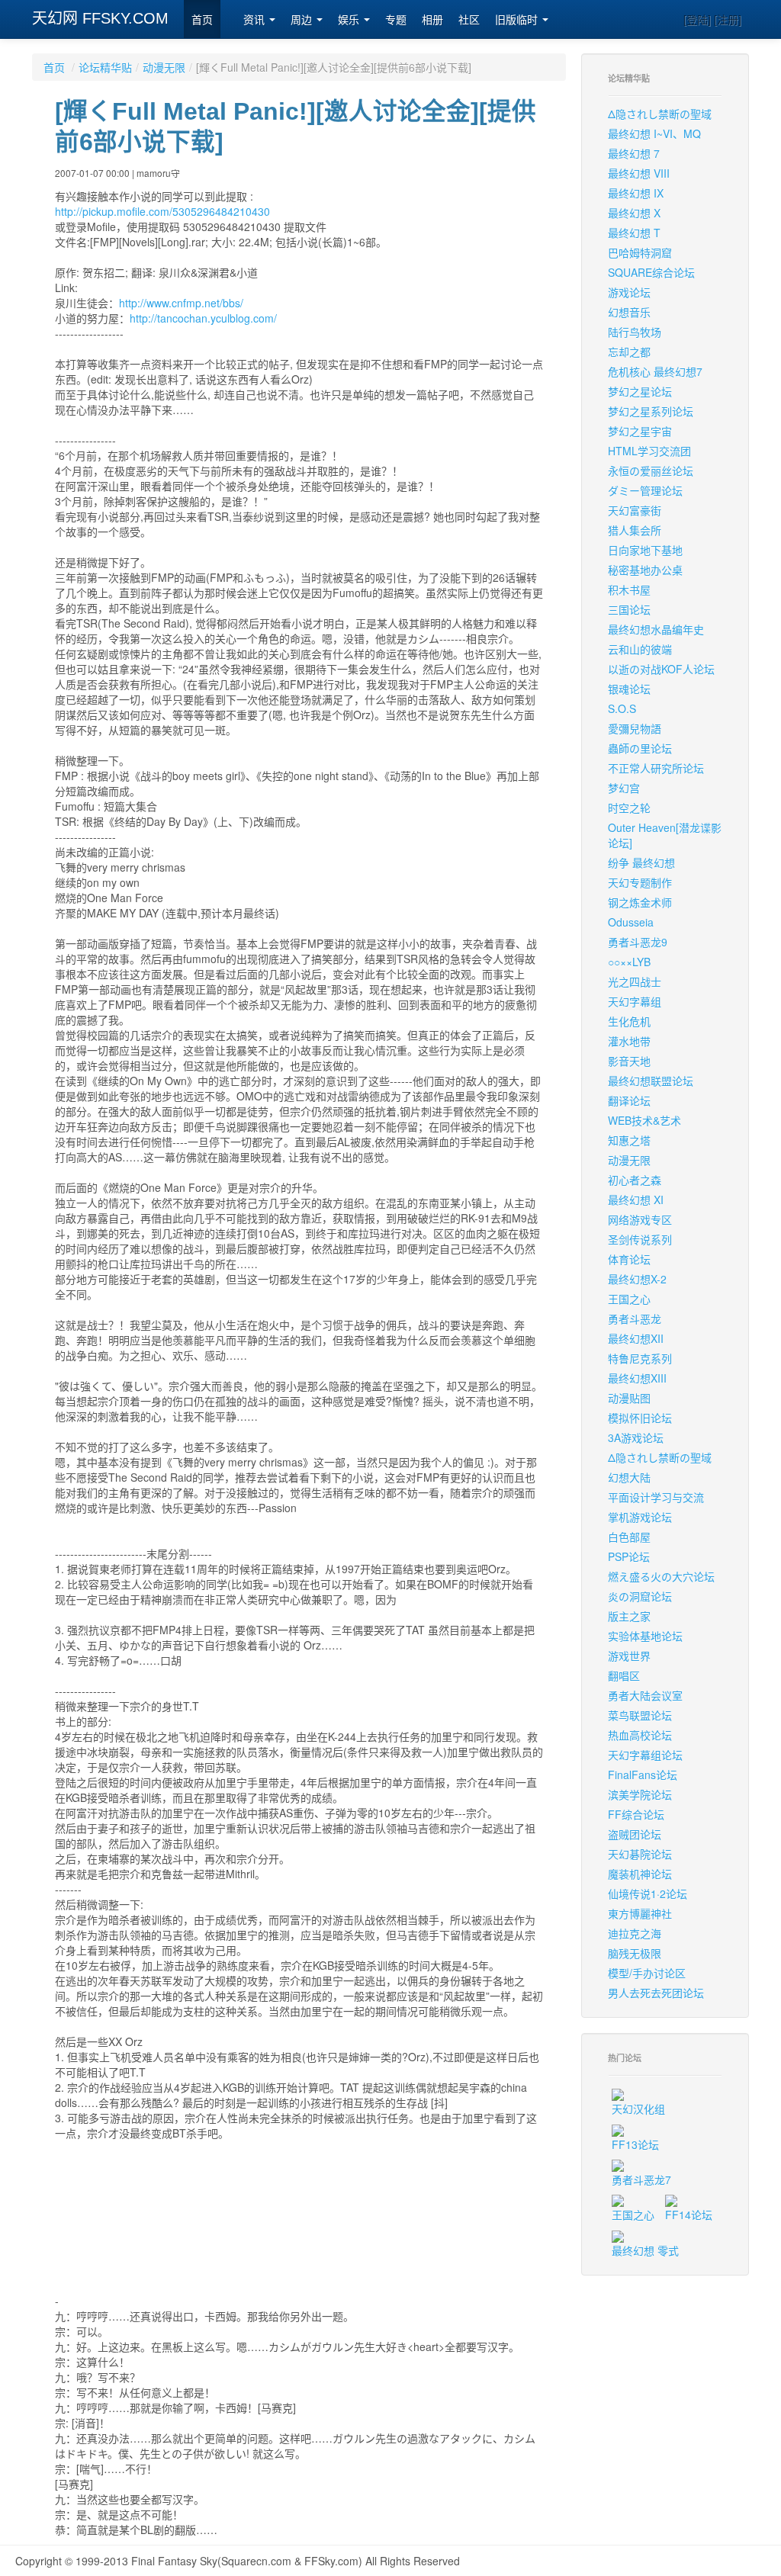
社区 (469, 20)
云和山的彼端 (640, 649)
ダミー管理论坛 (645, 490)
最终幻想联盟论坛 (651, 1081)
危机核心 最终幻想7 (655, 371)
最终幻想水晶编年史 (656, 629)
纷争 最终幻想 (641, 862)
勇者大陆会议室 (645, 1695)
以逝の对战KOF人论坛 (661, 669)
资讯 (256, 20)
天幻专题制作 (640, 882)
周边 (303, 20)
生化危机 (629, 1021)
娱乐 (350, 20)
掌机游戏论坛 (640, 1517)
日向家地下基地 (645, 550)
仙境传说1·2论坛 (648, 1893)
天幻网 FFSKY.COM (100, 18)
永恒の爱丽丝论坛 (651, 471)
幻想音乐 (629, 312)
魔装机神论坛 (640, 1874)
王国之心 (629, 1299)
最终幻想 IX (636, 193)
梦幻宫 (624, 788)
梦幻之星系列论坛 (651, 411)
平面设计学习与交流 (656, 1497)
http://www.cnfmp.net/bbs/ (181, 303)
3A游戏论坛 (636, 1437)
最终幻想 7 (634, 153)
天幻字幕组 (635, 1001)
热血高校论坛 (640, 1735)
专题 (396, 20)
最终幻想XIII (637, 1378)
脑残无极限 (635, 1953)
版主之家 (629, 1616)
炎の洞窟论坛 (640, 1596)
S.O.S (622, 708)
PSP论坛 (629, 1556)
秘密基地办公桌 (645, 570)
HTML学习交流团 (649, 451)
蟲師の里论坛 (640, 748)
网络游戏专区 (640, 1219)
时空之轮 (629, 808)
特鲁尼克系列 (640, 1358)
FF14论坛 (689, 2215)
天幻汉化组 (638, 2109)
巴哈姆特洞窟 (640, 252)
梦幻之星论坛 (640, 391)
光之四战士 (635, 981)
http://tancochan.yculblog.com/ (203, 318)
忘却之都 (629, 352)
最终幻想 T (634, 233)
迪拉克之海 (635, 1933)
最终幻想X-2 (637, 1279)
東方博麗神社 (640, 1913)
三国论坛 (629, 609)
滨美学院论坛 (640, 1794)
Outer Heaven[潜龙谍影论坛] (665, 835)
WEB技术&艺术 (644, 1120)
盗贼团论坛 (635, 1834)
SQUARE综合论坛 (651, 272)
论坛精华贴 (105, 67)
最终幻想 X (634, 213)
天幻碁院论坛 (640, 1854)
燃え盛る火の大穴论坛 (661, 1576)
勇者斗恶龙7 (641, 2179)
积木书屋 (629, 589)
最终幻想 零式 (645, 2250)
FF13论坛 (635, 2144)
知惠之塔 (629, 1140)
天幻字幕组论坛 (645, 1755)
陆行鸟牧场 (635, 332)
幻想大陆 (629, 1477)
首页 (202, 20)
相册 (432, 20)
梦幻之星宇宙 (640, 431)
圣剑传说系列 (640, 1239)
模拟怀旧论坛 (640, 1418)
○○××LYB (629, 962)
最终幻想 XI (636, 1200)
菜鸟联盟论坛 (640, 1715)
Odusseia (631, 922)
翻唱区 (624, 1675)
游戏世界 (629, 1656)
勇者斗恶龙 (635, 1319)
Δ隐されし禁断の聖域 (660, 114)
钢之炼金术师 (640, 902)
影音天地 (629, 1061)
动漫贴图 (629, 1398)
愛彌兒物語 (635, 728)
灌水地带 (629, 1041)
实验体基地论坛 (645, 1636)
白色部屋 (629, 1537)
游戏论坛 (629, 292)
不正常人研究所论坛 (656, 768)
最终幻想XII (636, 1338)
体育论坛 (629, 1259)
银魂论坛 (629, 689)
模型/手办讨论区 (647, 1973)
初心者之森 (635, 1180)
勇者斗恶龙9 (638, 942)
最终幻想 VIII (639, 173)
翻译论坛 (629, 1100)
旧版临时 (518, 20)
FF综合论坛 (636, 1814)
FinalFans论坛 (643, 1775)
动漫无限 (164, 67)
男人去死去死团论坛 (656, 1993)
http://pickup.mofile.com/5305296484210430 (162, 211)
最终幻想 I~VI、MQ (654, 133)
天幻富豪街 (635, 510)
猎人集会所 (635, 530)
